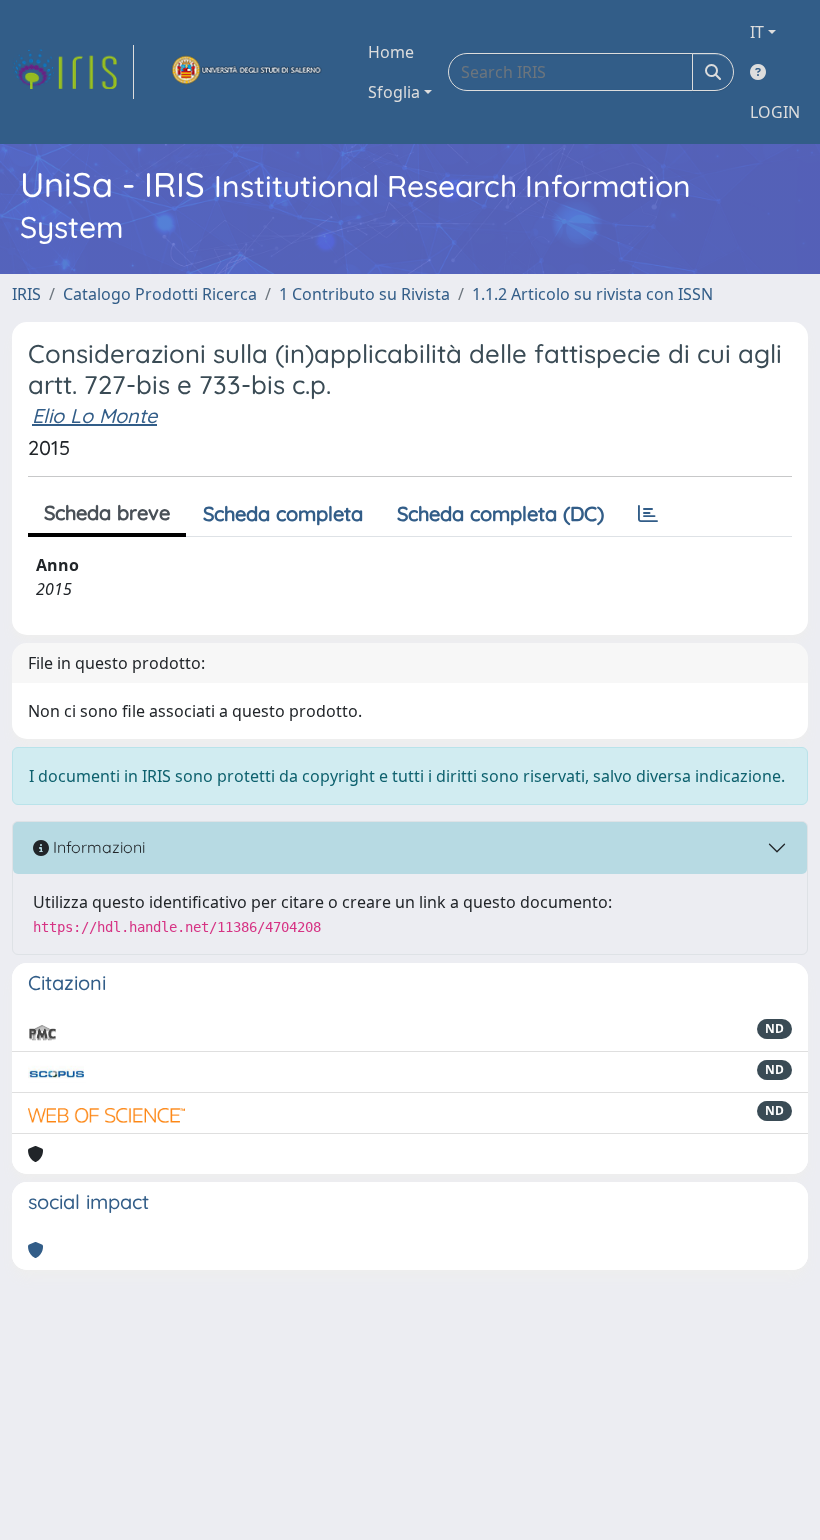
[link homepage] (73, 72)
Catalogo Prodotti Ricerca (160, 294)
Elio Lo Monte (94, 415)
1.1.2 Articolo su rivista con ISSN (592, 294)
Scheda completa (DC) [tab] (500, 513)
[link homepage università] (247, 72)
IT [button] (757, 32)
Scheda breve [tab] (107, 512)
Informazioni (97, 847)
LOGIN (775, 112)
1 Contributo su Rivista (364, 294)
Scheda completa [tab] (283, 513)
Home (391, 52)
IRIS (26, 294)
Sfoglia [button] (394, 92)
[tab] (648, 514)
